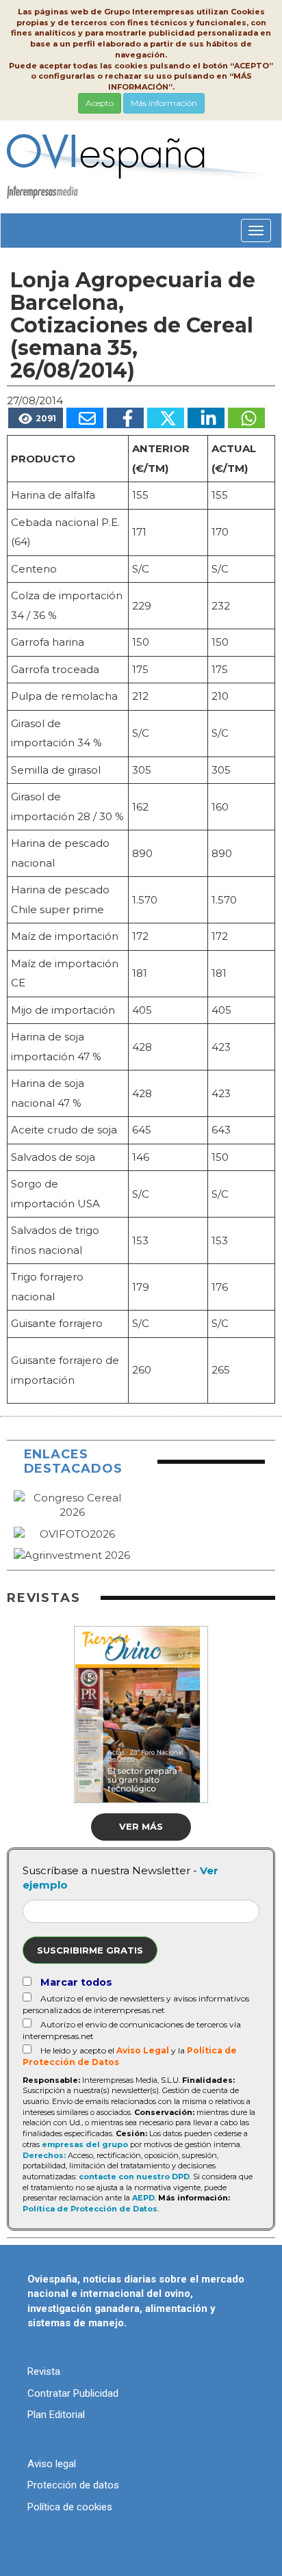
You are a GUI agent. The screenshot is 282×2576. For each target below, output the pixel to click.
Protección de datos (73, 2485)
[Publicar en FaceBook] (125, 418)
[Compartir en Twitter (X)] (166, 418)
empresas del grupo (85, 2144)
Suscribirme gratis (90, 1950)
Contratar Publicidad (73, 2393)
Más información (164, 103)
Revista (44, 2371)
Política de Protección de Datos (90, 2209)
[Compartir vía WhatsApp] (246, 418)
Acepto (100, 103)
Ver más (141, 1826)
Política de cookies (70, 2507)
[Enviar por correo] (85, 418)
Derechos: (44, 2155)
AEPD (143, 2198)
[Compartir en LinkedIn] (206, 418)
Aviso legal (52, 2464)
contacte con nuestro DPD (134, 2177)
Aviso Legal (143, 2050)
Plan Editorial (56, 2415)
